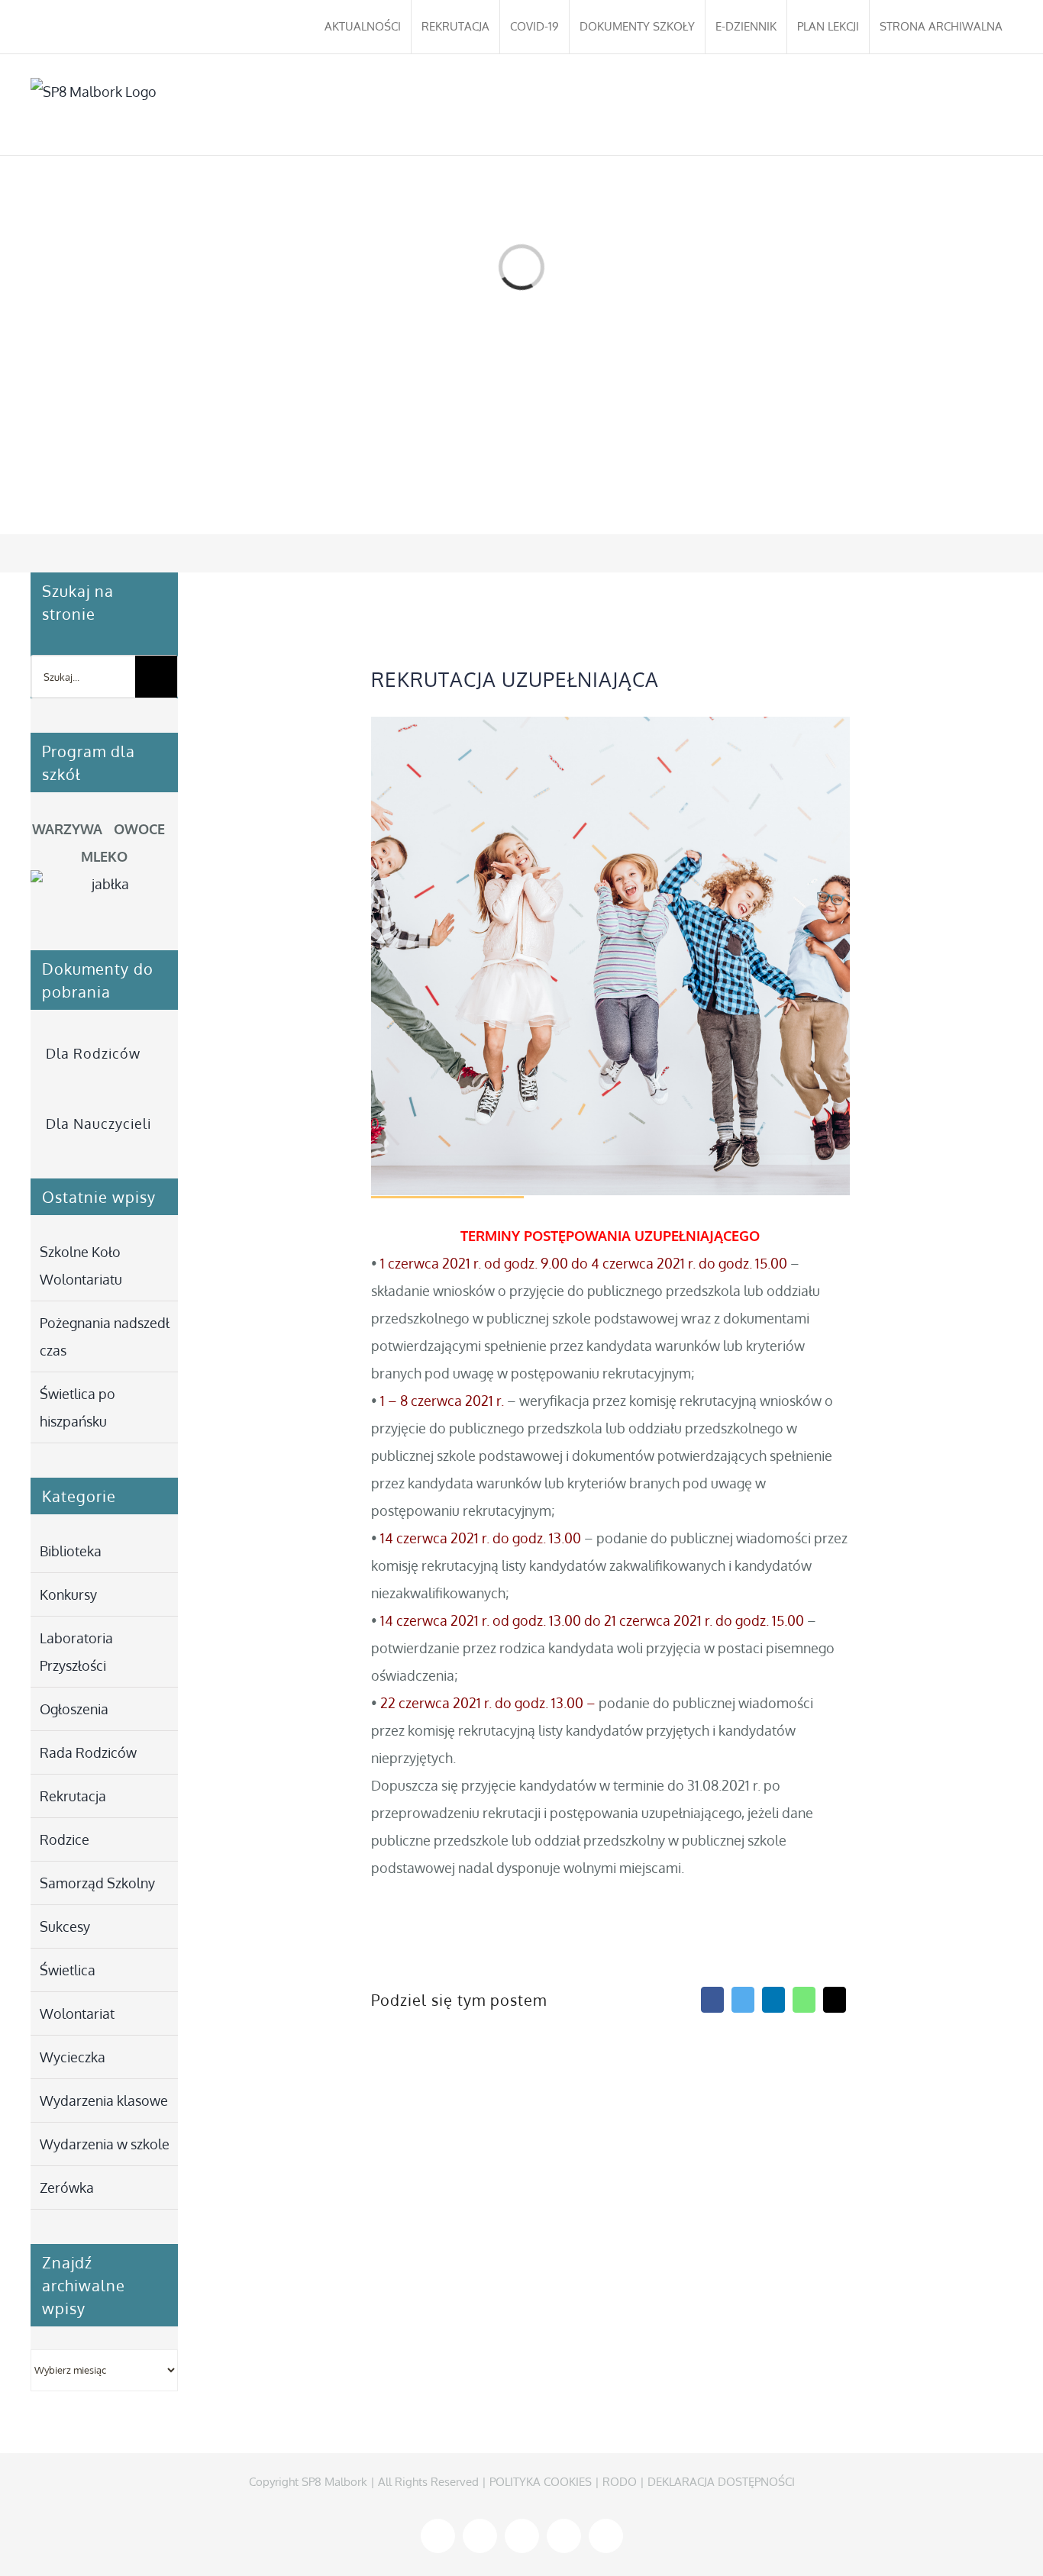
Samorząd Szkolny (97, 1883)
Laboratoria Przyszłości (76, 1652)
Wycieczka (73, 2057)
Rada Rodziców (88, 1752)
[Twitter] (743, 2000)
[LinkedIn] (773, 2000)
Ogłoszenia (74, 1709)
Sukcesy (65, 1926)
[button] (990, 105)
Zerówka (67, 2188)
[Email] (835, 2000)
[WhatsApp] (804, 2000)
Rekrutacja (73, 1796)
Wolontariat (77, 2013)
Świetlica (68, 1970)
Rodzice (65, 1839)
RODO (620, 2482)
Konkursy (68, 1594)
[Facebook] (712, 2000)
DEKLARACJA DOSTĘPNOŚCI (721, 2482)
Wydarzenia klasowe (104, 2100)
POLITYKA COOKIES (541, 2482)
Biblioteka (71, 1551)
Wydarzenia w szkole (105, 2144)
